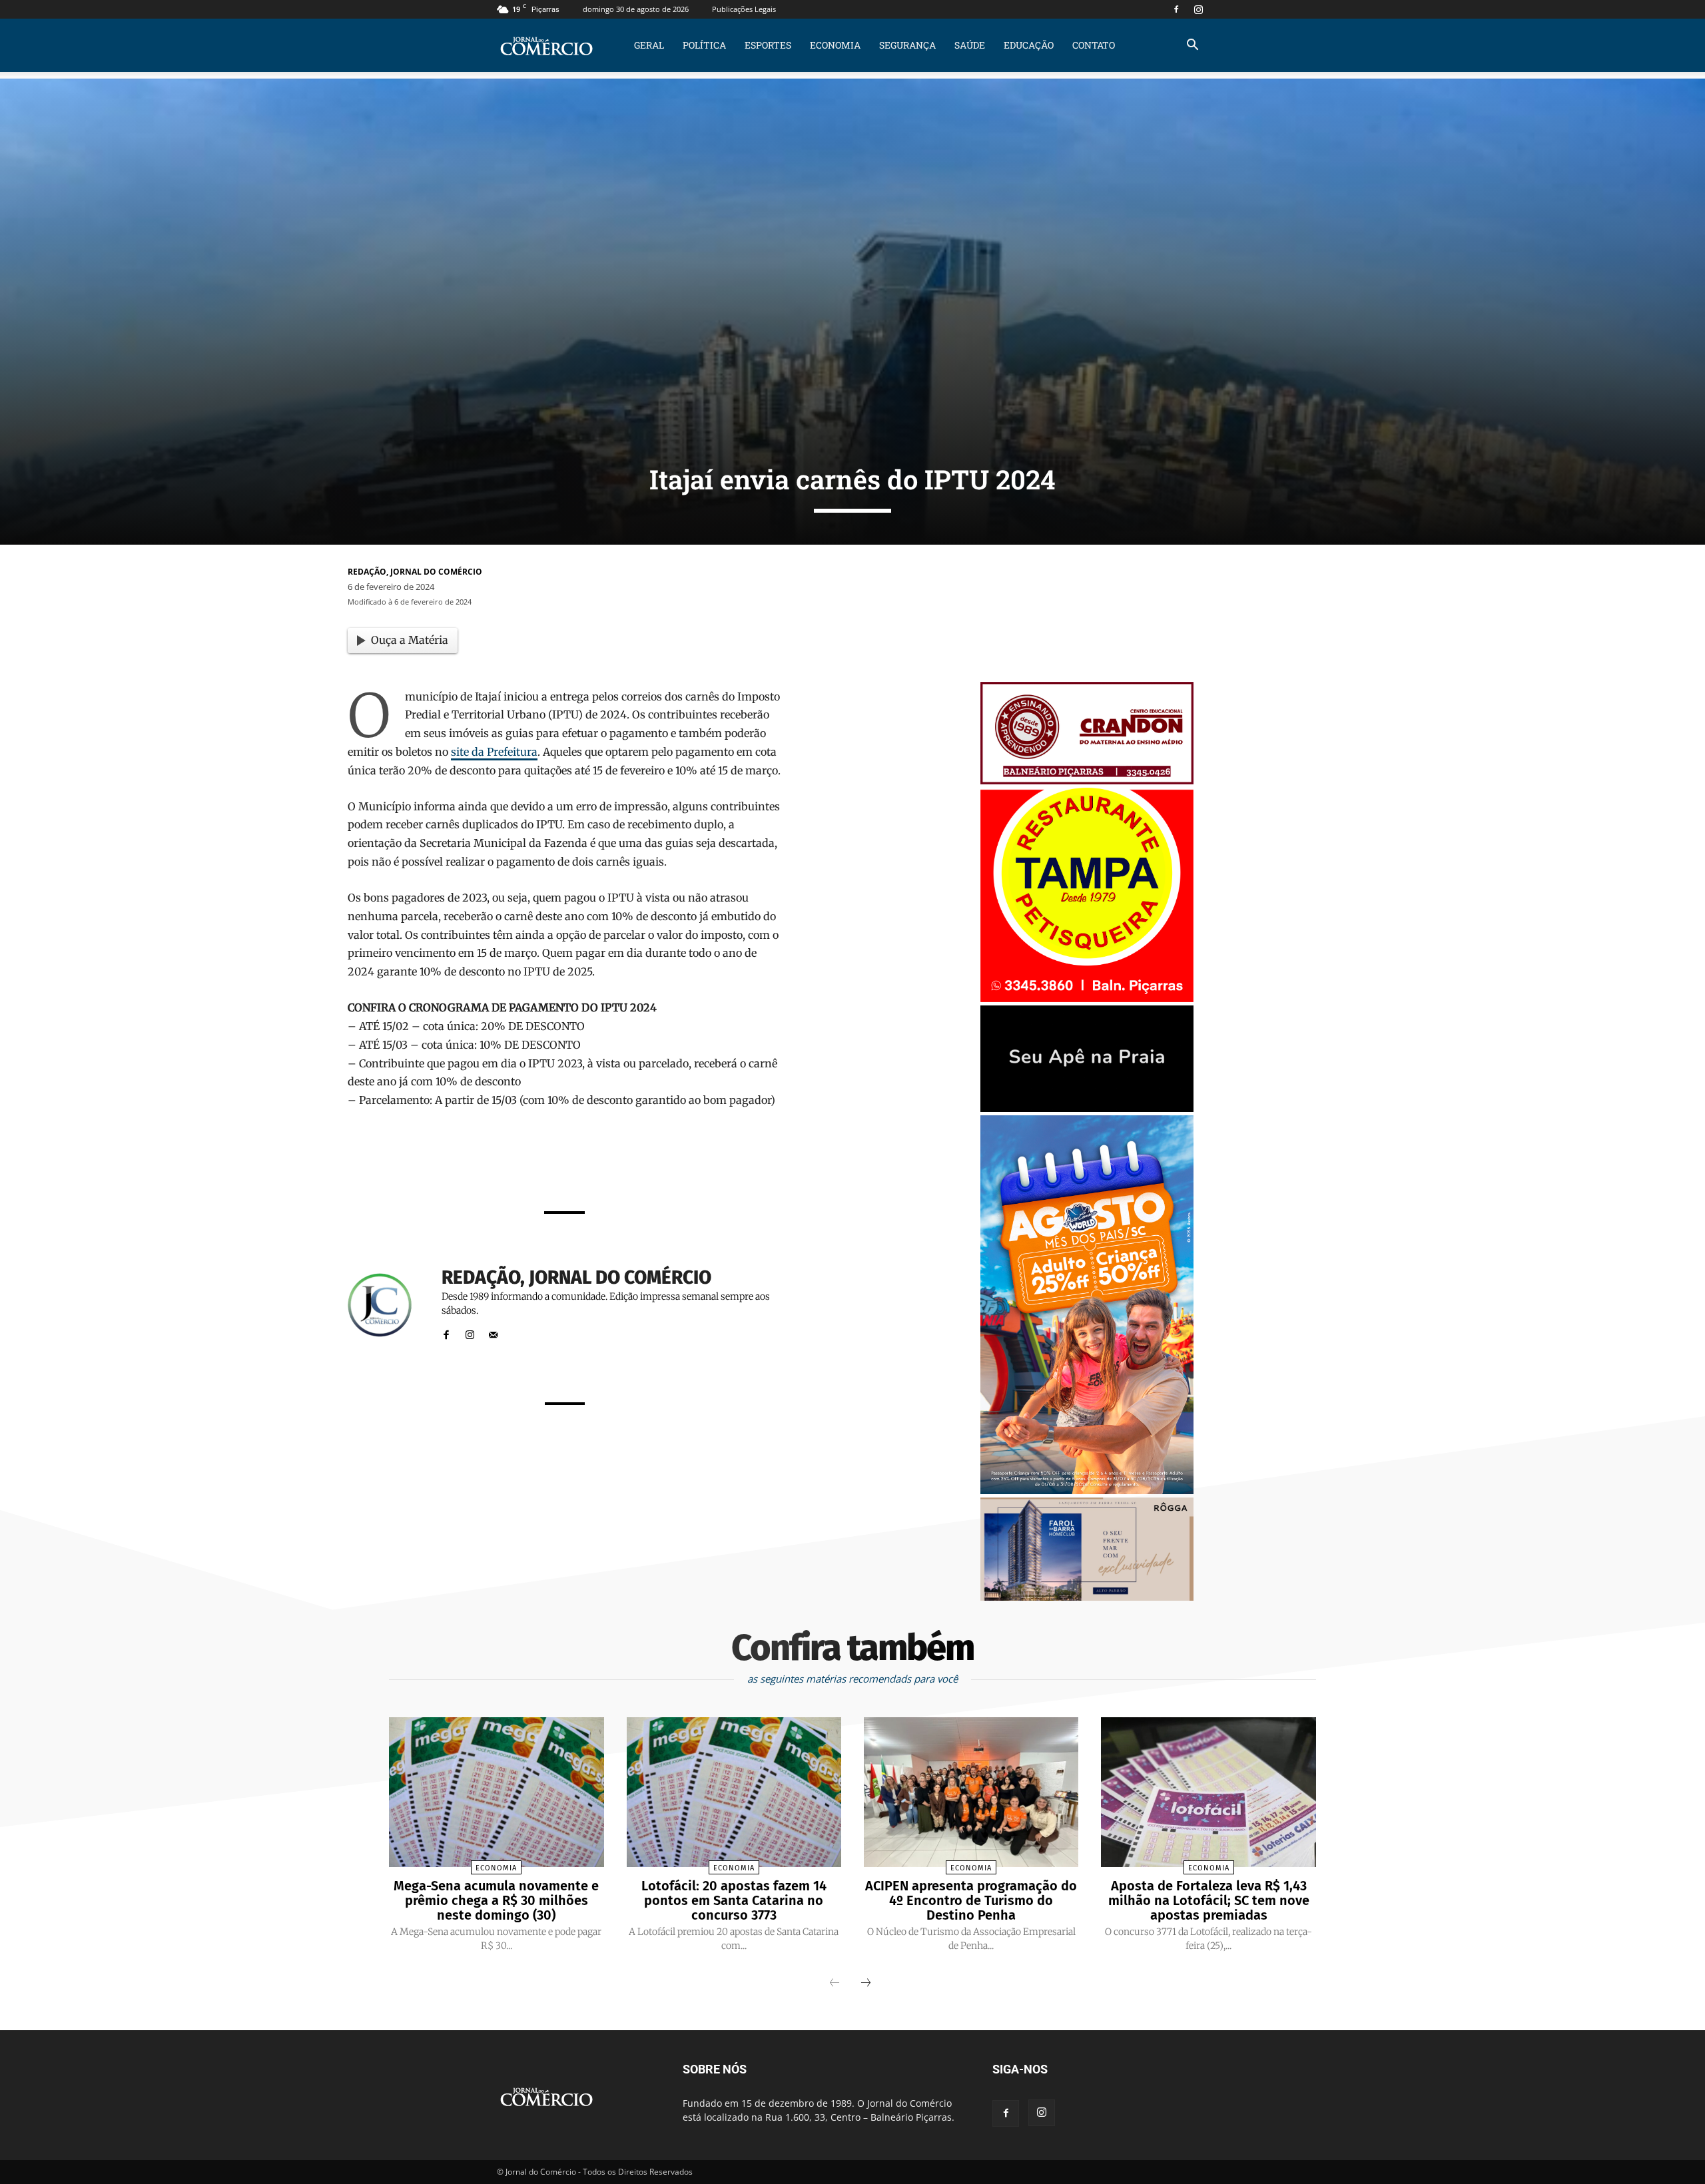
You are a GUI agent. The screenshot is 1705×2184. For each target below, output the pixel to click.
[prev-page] (835, 1984)
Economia (835, 45)
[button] (1192, 46)
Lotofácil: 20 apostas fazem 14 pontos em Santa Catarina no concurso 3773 (734, 1900)
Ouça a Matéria (410, 640)
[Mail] (493, 1332)
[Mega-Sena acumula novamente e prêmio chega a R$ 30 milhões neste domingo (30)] (496, 1792)
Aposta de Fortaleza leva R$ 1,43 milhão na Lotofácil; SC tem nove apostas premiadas (1209, 1900)
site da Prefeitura (494, 752)
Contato (1094, 45)
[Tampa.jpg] (1087, 998)
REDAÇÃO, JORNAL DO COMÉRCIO (415, 572)
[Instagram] (1198, 9)
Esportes (768, 45)
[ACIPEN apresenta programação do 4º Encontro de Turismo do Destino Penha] (971, 1792)
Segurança (907, 45)
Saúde (970, 45)
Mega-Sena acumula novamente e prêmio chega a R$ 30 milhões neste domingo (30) (496, 1900)
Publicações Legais (744, 9)
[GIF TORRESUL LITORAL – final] (1087, 1108)
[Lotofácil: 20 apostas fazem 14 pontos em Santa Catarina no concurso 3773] (734, 1792)
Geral (649, 45)
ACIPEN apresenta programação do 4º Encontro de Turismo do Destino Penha (971, 1900)
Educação (1029, 45)
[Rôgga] (1087, 1597)
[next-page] (866, 1984)
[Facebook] (1176, 9)
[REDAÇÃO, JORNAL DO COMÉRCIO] (388, 1305)
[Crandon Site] (1087, 781)
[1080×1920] (1087, 1491)
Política (704, 45)
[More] (732, 1165)
